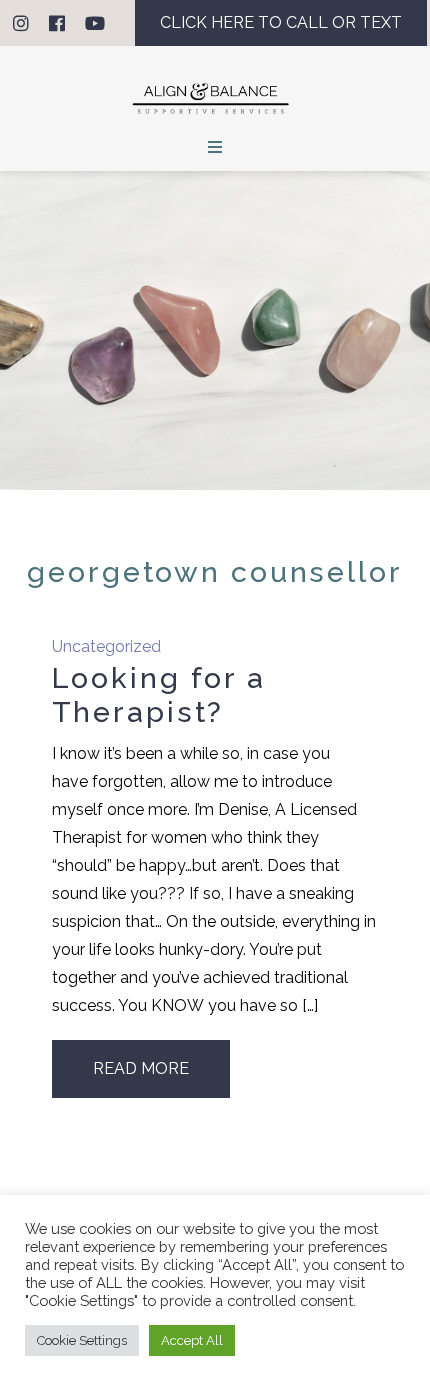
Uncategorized (106, 646)
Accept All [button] (192, 1340)
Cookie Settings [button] (82, 1340)
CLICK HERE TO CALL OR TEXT (281, 22)
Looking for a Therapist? (159, 695)
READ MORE (141, 1068)
